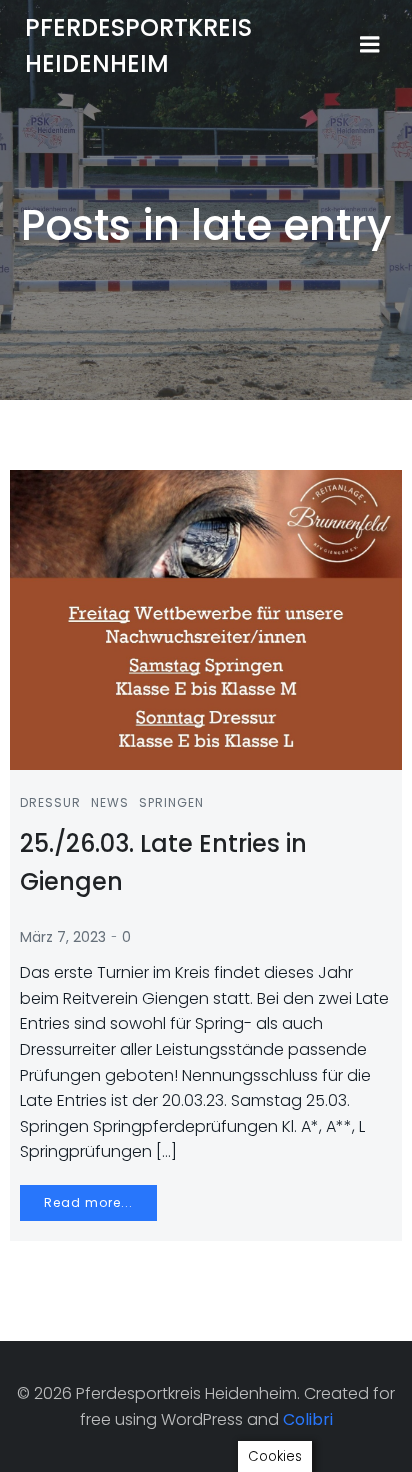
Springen (171, 802)
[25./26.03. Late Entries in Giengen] (206, 618)
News (110, 802)
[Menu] (370, 45)
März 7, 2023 (63, 937)
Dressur (50, 802)
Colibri (308, 1419)
